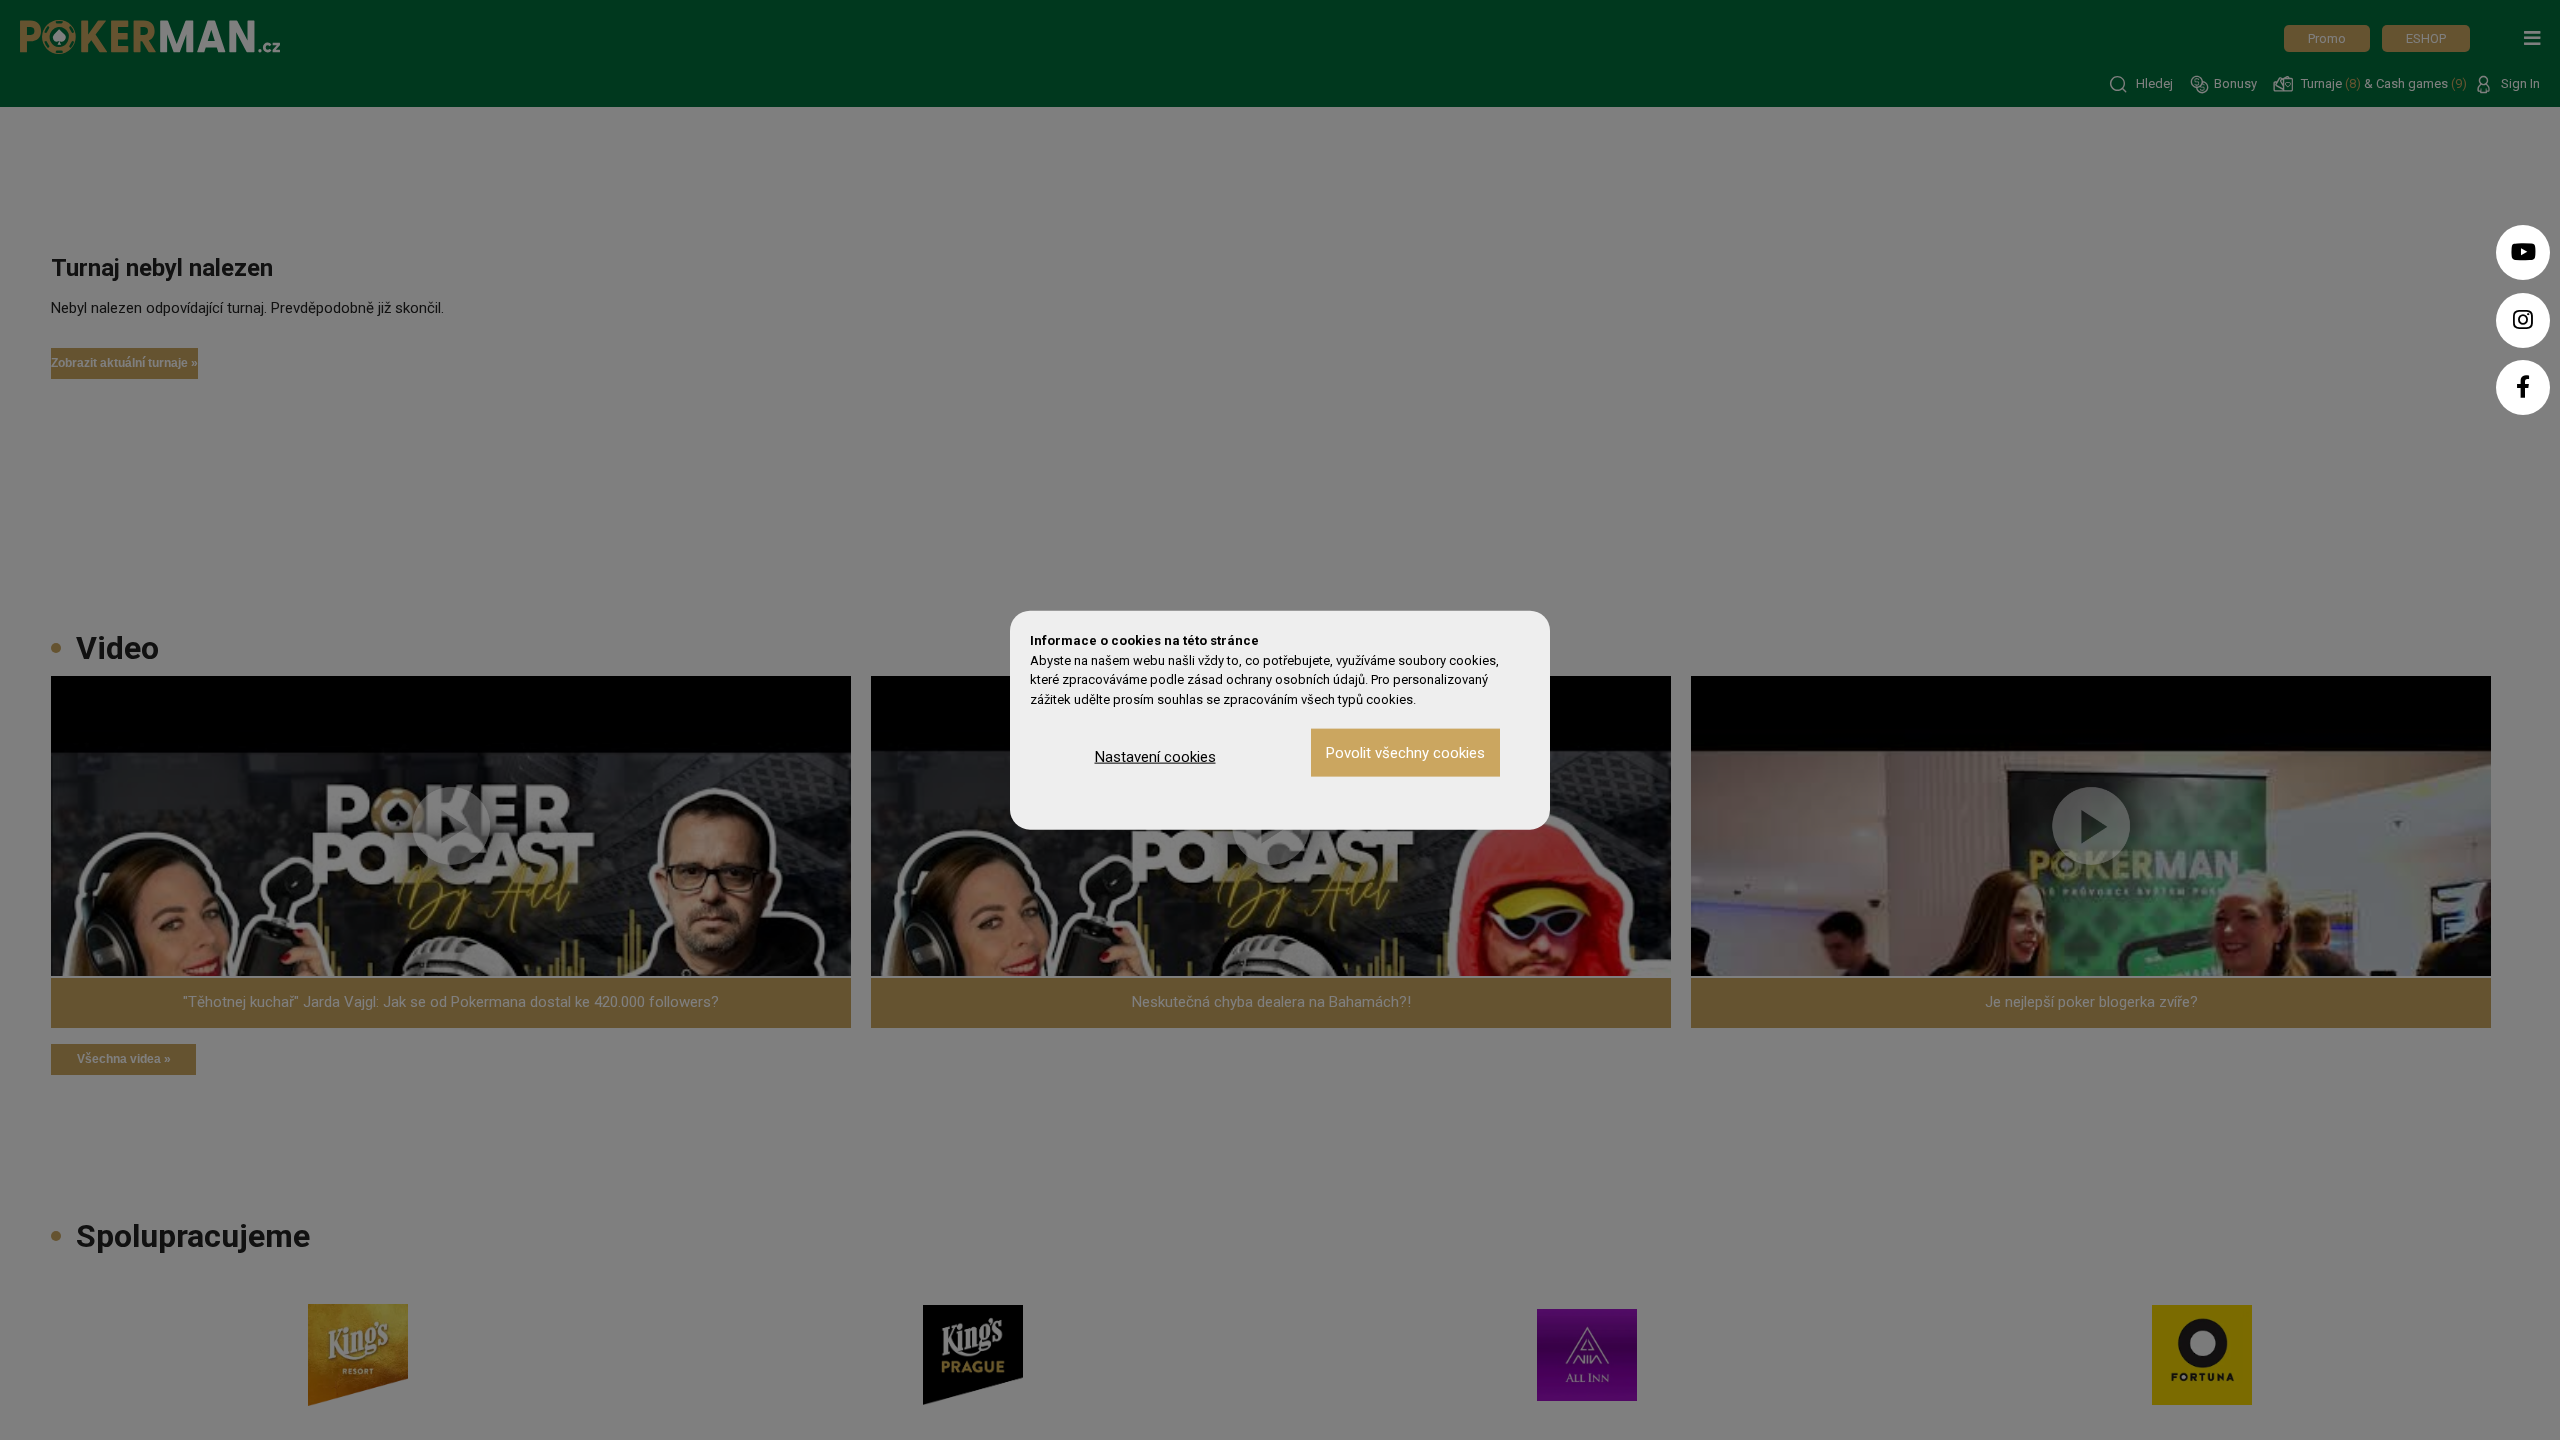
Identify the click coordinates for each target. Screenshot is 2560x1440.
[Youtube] (2523, 252)
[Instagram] (2523, 320)
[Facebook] (2523, 387)
